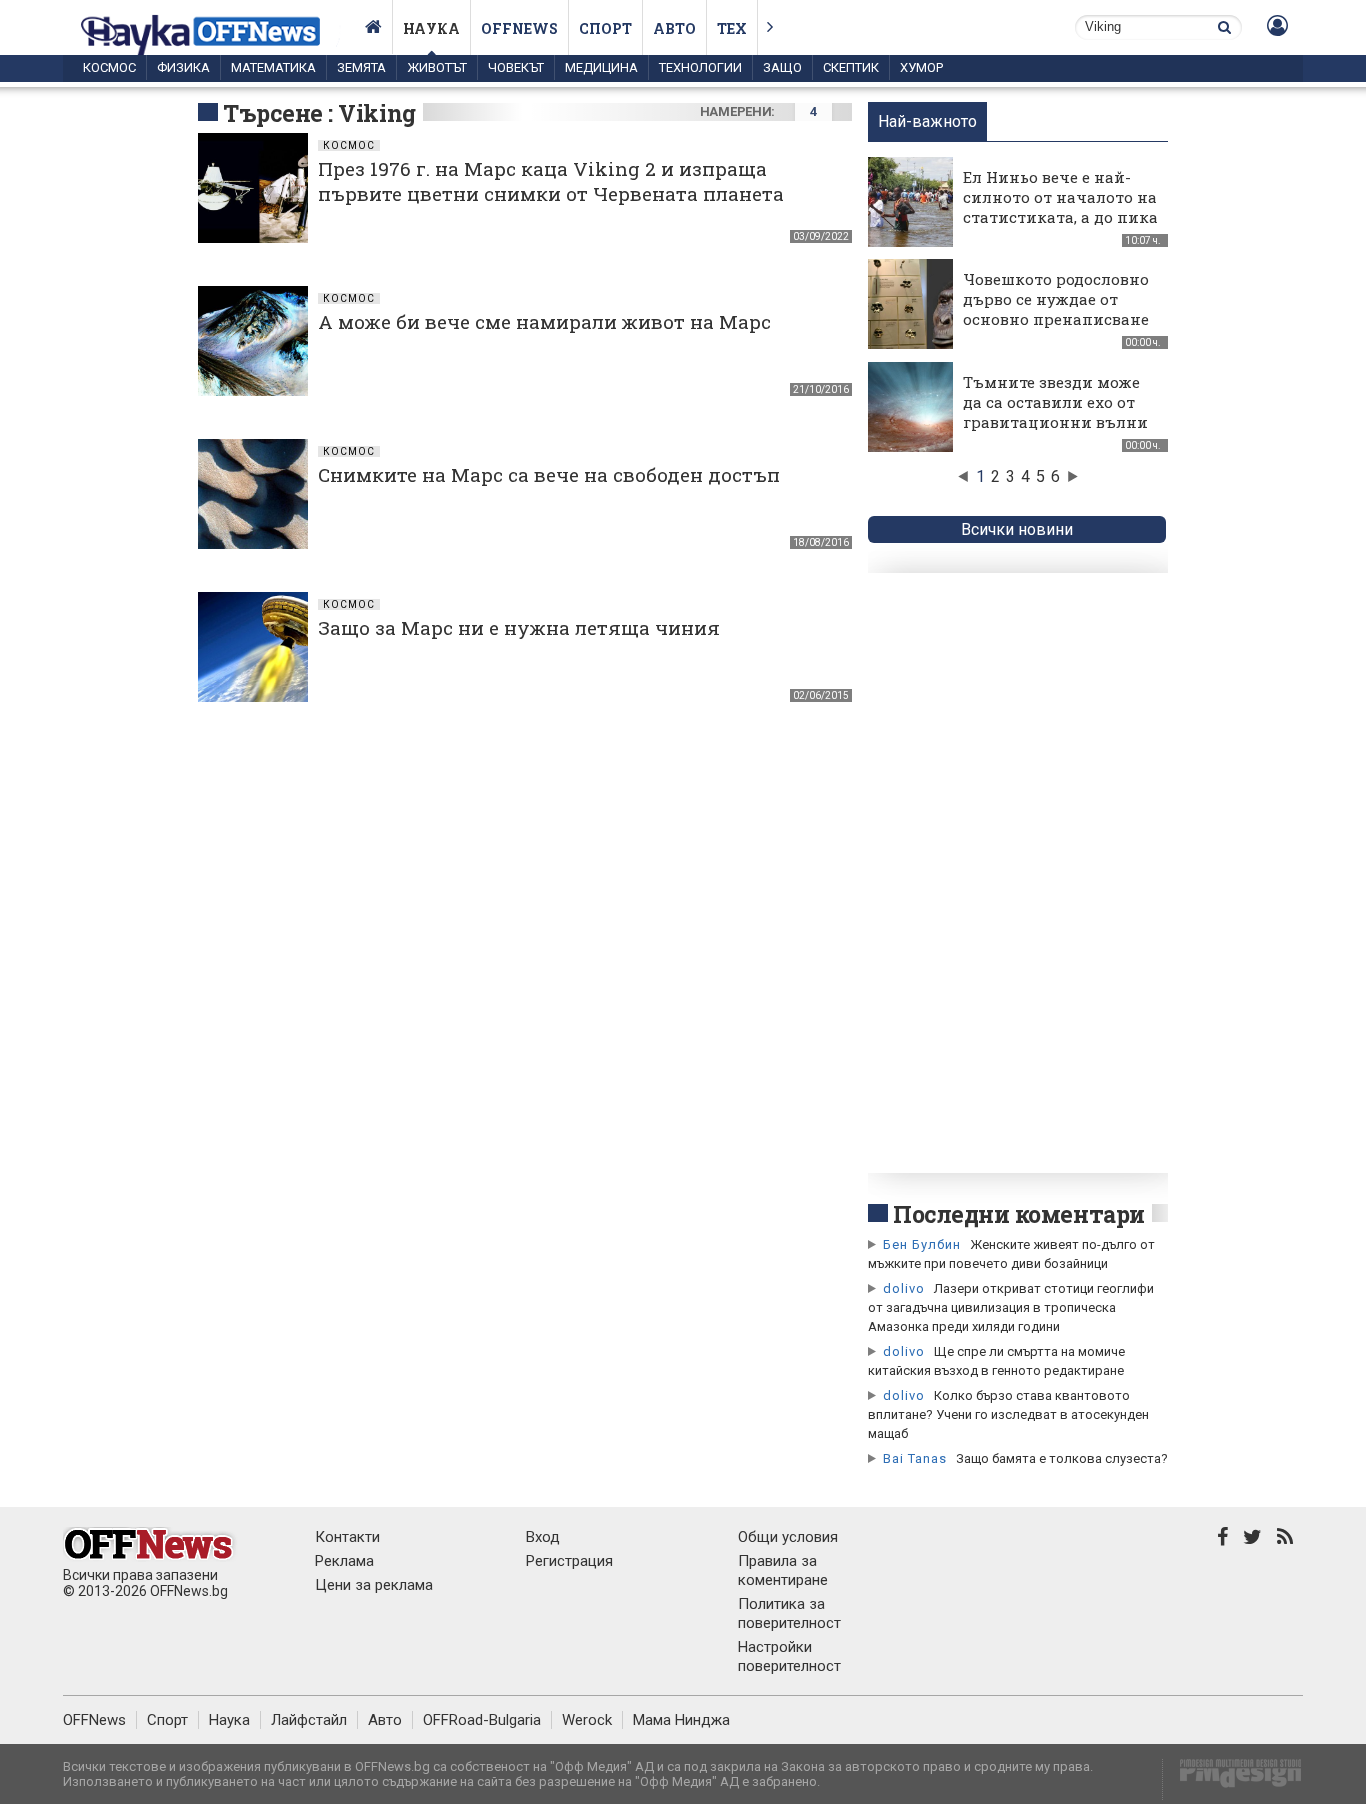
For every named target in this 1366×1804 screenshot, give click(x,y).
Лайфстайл (309, 1720)
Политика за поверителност (789, 1613)
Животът (437, 67)
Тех (732, 28)
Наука (431, 28)
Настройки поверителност (789, 1656)
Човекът (516, 67)
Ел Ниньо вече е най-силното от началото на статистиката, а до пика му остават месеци (1060, 207)
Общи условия (788, 1537)
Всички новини (1017, 529)
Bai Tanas (915, 1458)
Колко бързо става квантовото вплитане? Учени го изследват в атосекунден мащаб (1008, 1414)
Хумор (921, 67)
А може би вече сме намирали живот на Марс (544, 321)
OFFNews (94, 1720)
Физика (183, 67)
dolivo (904, 1288)
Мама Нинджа (681, 1720)
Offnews (519, 28)
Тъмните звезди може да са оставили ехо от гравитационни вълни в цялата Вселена (1055, 412)
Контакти (347, 1537)
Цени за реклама (374, 1585)
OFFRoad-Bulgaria (482, 1720)
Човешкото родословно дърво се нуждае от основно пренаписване (1056, 299)
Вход (543, 1537)
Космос (109, 67)
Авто (674, 28)
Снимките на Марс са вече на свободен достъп (549, 474)
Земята (361, 67)
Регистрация (569, 1561)
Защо (782, 67)
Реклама (344, 1561)
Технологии (700, 67)
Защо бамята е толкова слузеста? (1062, 1458)
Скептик (851, 67)
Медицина (601, 67)
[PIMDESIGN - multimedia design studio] (1232, 1779)
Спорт (605, 28)
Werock (587, 1720)
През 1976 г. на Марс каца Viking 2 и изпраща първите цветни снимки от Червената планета (551, 181)
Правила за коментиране (783, 1570)
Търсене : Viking (319, 113)
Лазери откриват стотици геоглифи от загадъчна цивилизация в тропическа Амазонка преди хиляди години (1011, 1307)
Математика (273, 67)
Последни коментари (1019, 1214)
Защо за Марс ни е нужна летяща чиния (519, 627)
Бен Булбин (922, 1244)
